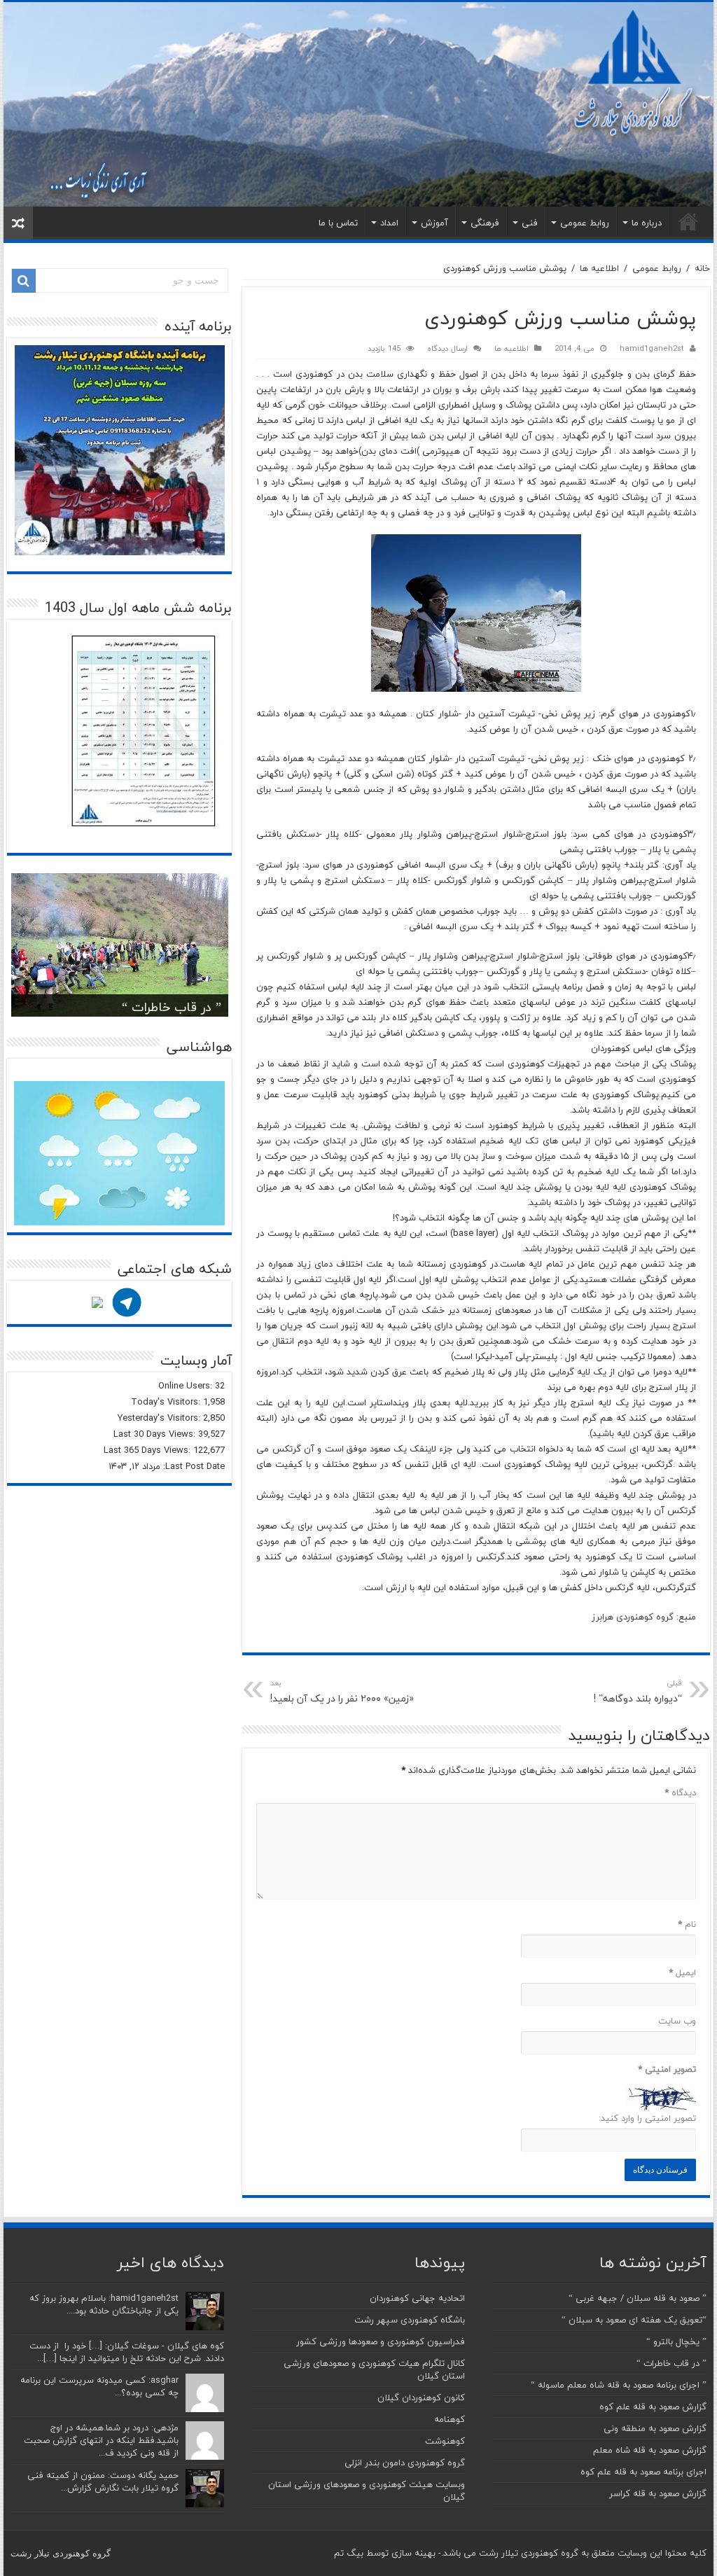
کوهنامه (450, 2419)
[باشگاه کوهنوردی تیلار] (358, 104)
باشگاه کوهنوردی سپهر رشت (410, 2320)
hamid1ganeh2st (652, 348)
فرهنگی (485, 223)
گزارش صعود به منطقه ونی (655, 2428)
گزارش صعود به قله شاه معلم (650, 2450)
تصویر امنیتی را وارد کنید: (647, 2118)
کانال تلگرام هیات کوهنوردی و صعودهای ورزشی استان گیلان (374, 2369)
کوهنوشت (445, 2441)
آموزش (434, 223)
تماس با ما (338, 223)
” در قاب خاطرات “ (172, 1007)
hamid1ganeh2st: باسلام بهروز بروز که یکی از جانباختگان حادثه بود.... (104, 2304)
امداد (389, 223)
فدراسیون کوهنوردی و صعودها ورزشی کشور (381, 2341)
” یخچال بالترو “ (676, 2341)
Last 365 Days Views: (148, 1450)
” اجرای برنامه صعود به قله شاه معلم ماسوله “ (619, 2385)
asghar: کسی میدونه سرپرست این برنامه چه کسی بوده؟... (99, 2386)
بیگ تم (349, 2553)
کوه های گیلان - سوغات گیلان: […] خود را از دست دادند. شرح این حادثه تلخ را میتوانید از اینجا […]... (127, 2352)
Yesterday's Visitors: (160, 1418)
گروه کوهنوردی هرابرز (633, 1617)
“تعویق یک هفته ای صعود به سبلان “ (634, 2320)
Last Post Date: (193, 1466)
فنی (530, 223)
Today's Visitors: (167, 1402)
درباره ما (647, 223)
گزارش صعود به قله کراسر (658, 2493)
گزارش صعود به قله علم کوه (653, 2407)
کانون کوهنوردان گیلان (421, 2397)
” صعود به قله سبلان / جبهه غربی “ (638, 2298)
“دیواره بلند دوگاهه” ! (638, 1692)
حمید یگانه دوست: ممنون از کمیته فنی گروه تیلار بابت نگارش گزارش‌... (103, 2481)
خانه (688, 221)
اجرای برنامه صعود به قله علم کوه (643, 2472)
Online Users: (187, 1386)
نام (687, 1924)
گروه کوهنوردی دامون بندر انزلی (405, 2463)
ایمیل (682, 1972)
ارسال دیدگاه (447, 348)
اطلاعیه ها (599, 268)
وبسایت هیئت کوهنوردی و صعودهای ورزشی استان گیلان (367, 2491)
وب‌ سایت (677, 2021)
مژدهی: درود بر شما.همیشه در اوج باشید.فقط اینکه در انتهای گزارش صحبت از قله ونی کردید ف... (101, 2440)
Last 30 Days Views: (156, 1434)
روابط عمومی (585, 223)
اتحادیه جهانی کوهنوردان (417, 2298)
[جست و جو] (24, 281)
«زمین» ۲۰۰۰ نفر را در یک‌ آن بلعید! (342, 1692)
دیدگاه (680, 1792)
